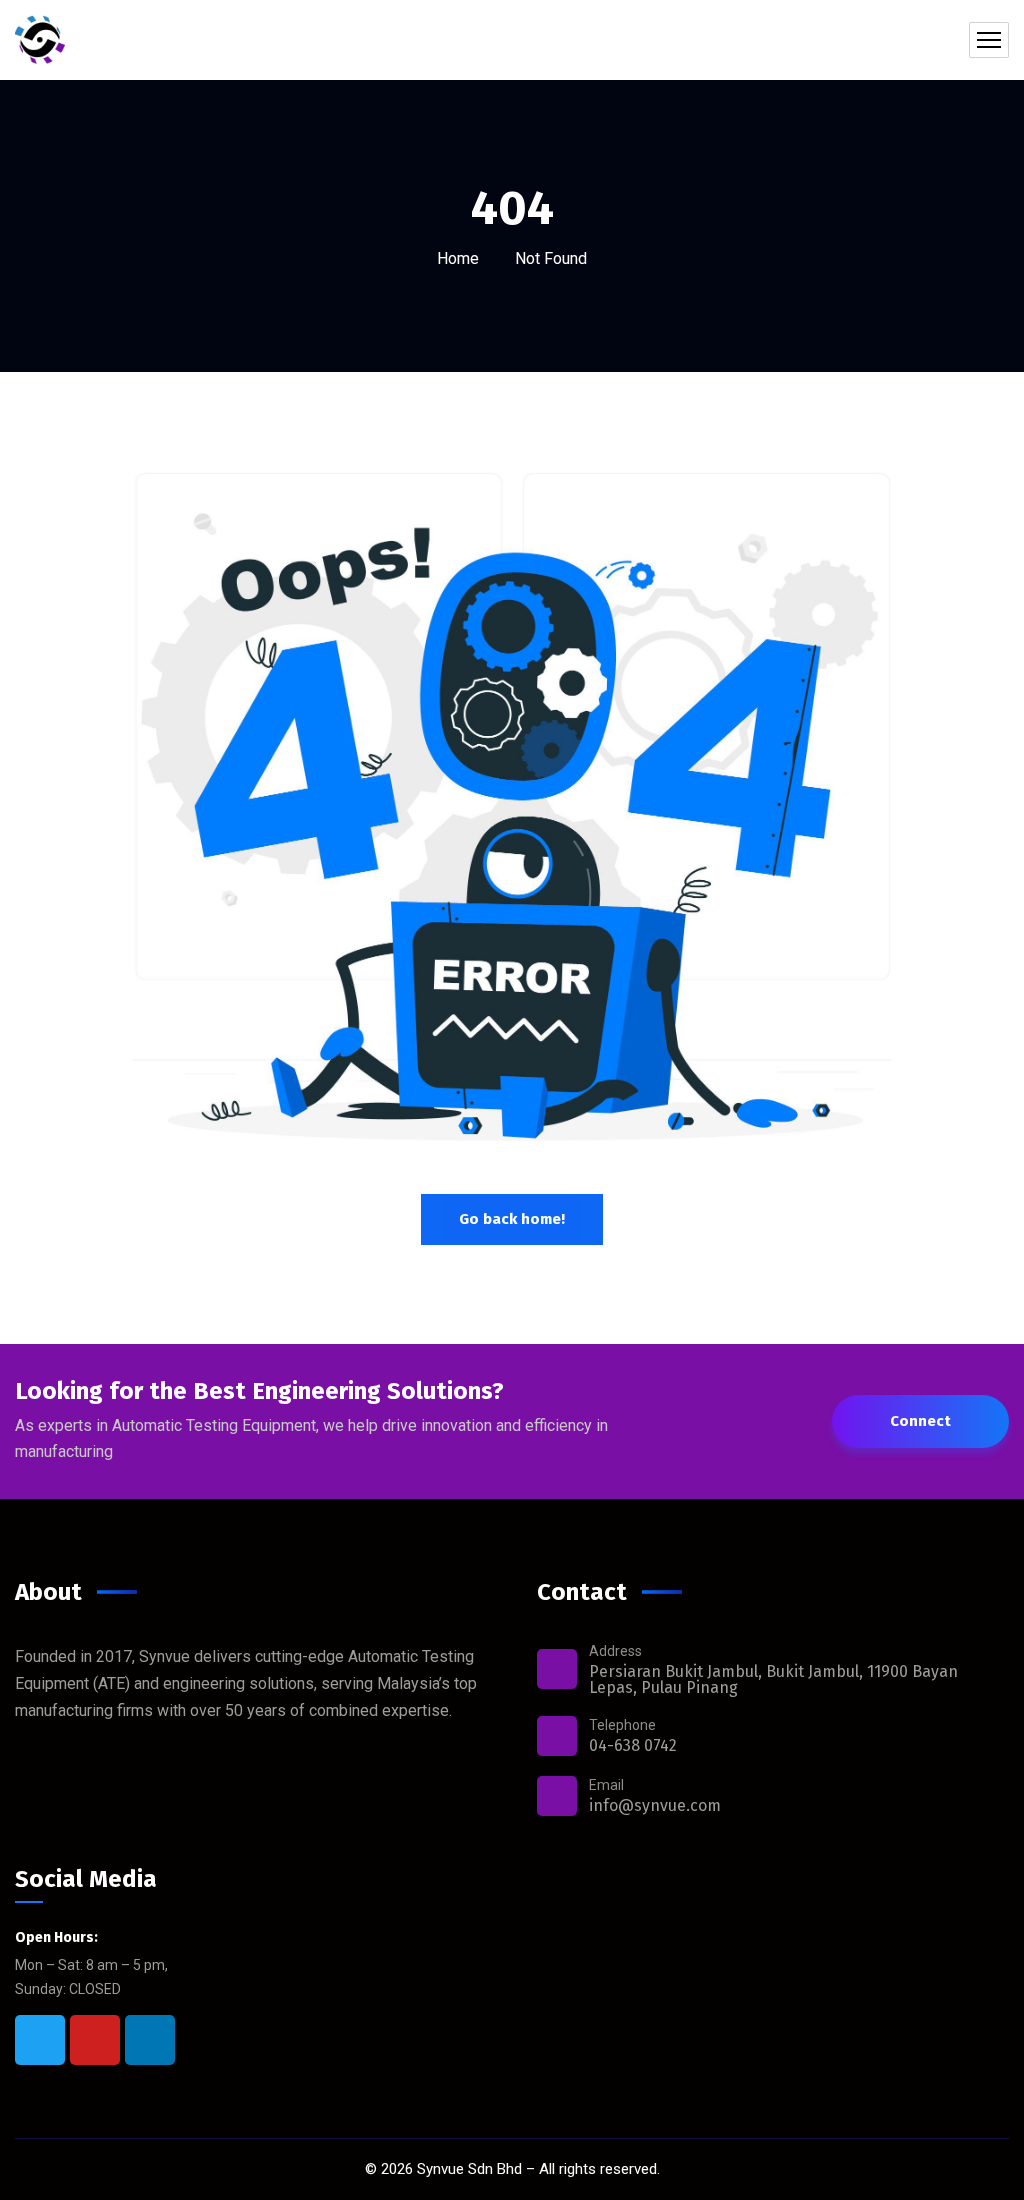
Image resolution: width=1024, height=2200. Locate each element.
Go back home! (512, 1219)
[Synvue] (40, 40)
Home (458, 258)
